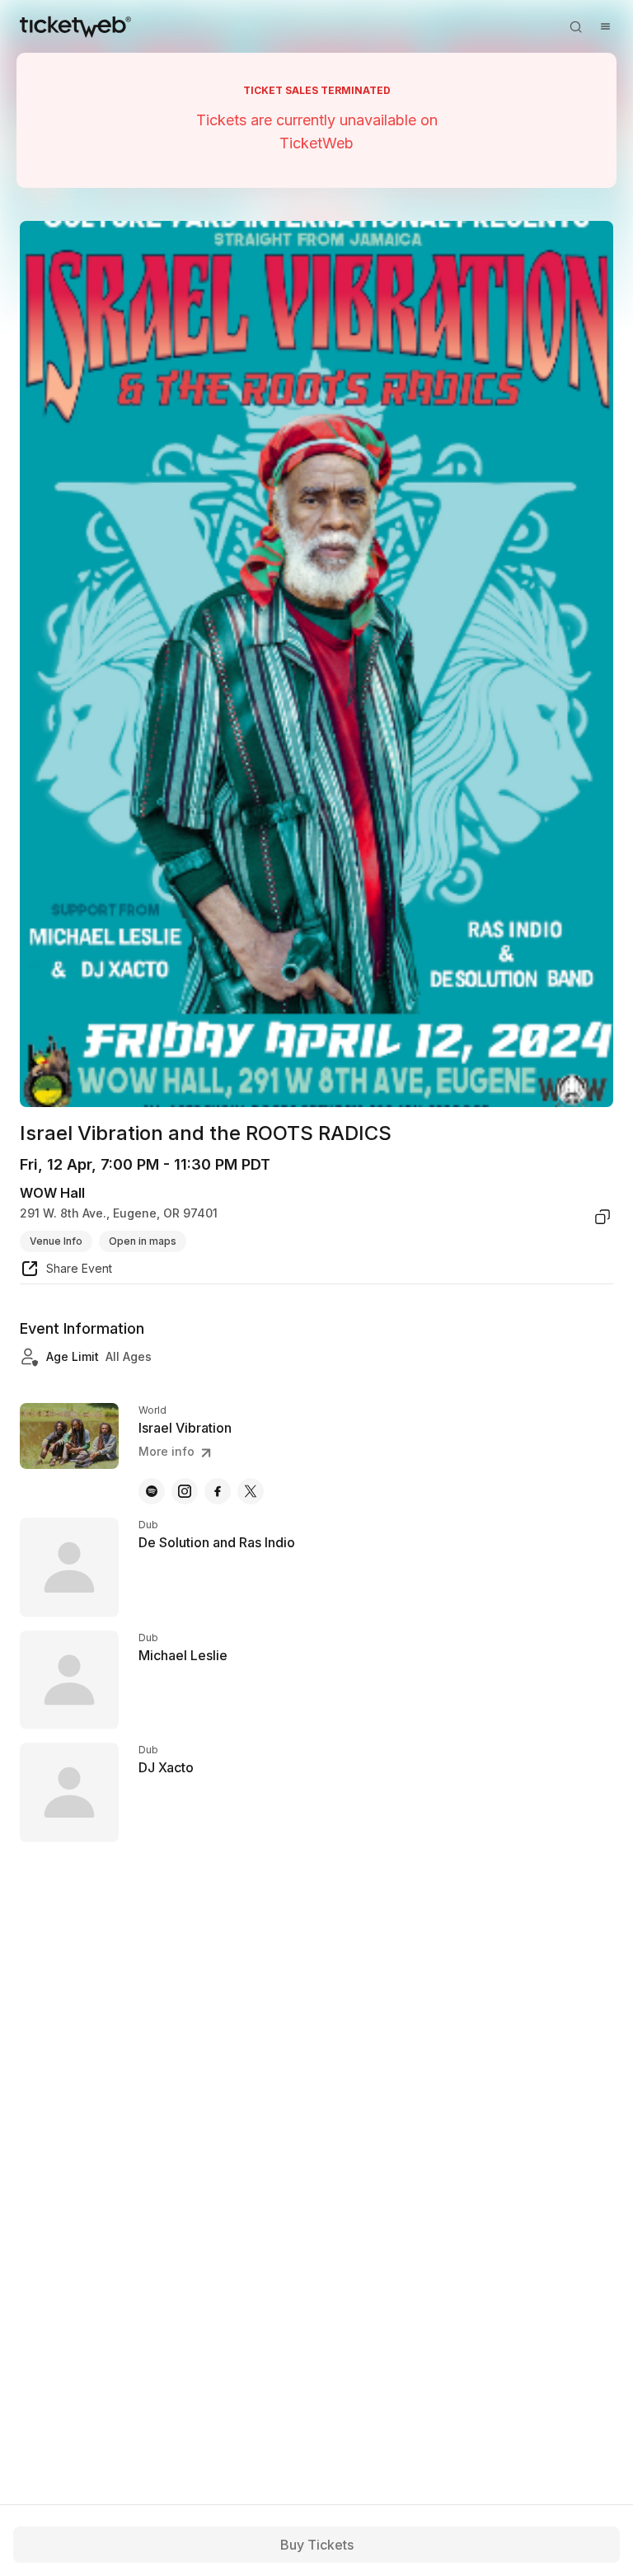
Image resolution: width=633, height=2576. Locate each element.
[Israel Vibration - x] (251, 1491)
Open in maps (143, 1241)
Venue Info (56, 1241)
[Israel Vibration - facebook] (218, 1491)
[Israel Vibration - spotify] (152, 1491)
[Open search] (575, 26)
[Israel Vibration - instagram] (185, 1491)
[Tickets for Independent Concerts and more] (75, 26)
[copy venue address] (603, 1217)
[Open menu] (605, 26)
